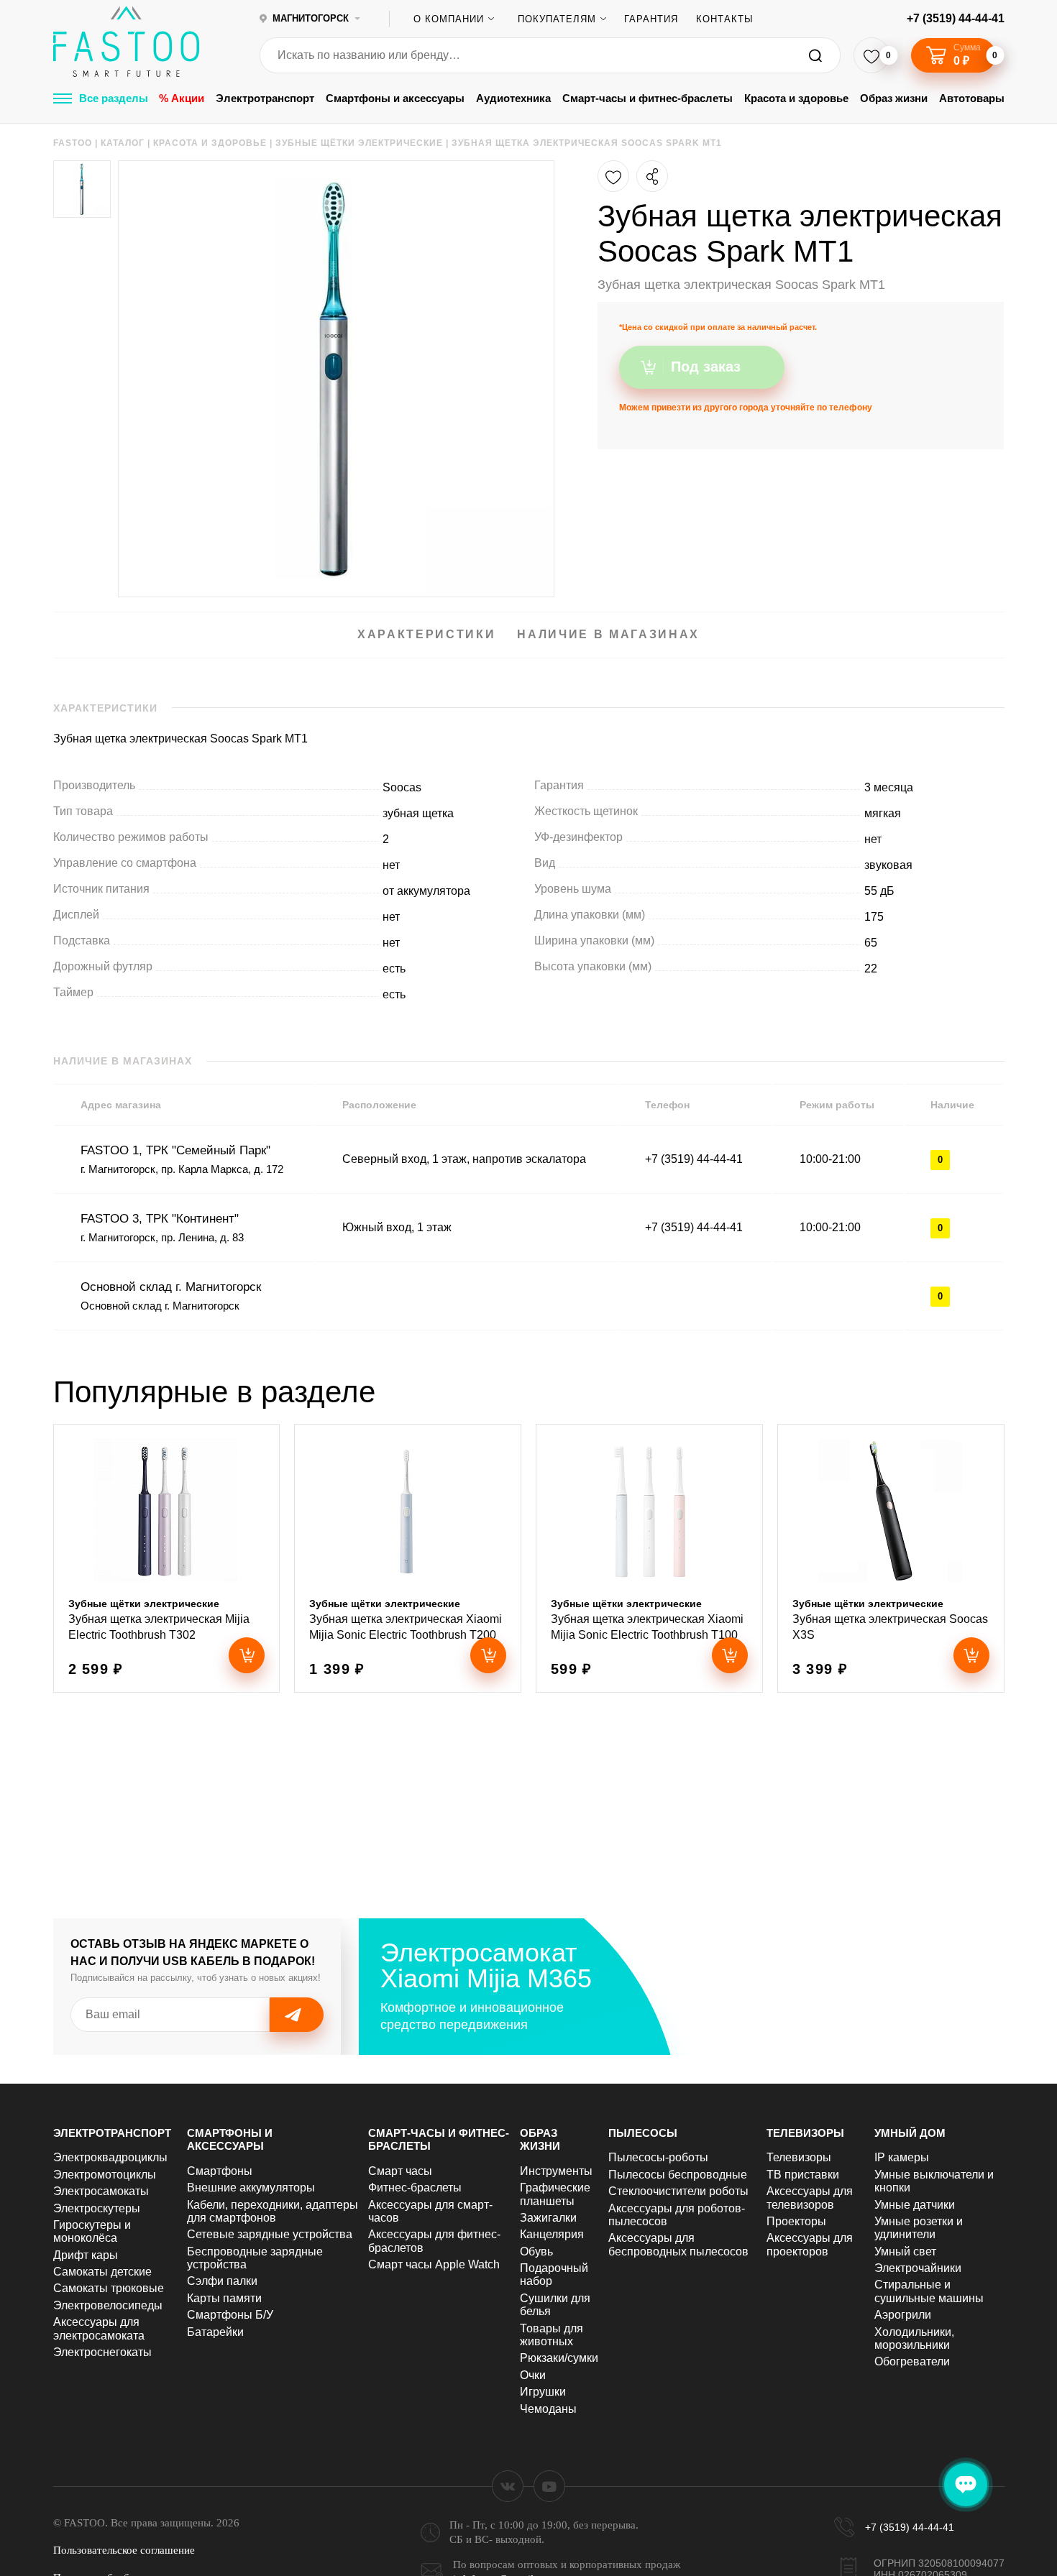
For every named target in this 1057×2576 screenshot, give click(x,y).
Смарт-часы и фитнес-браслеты (648, 98)
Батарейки (215, 2332)
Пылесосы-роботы (658, 2157)
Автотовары (972, 98)
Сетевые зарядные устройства (270, 2234)
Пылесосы (643, 2133)
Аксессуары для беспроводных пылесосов (678, 2244)
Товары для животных (552, 2335)
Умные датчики (915, 2205)
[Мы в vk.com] (508, 2486)
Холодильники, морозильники (914, 2338)
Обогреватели (912, 2361)
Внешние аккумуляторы (251, 2188)
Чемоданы (548, 2409)
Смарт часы (400, 2171)
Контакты (725, 19)
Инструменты (556, 2171)
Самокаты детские (102, 2272)
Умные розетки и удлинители (919, 2228)
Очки (533, 2375)
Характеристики (426, 634)
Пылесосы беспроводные (678, 2175)
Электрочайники (918, 2268)
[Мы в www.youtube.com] (549, 2486)
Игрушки (543, 2392)
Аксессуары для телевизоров (810, 2198)
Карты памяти (224, 2298)
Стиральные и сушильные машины (929, 2291)
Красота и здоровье (796, 98)
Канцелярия (552, 2234)
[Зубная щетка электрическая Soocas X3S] (891, 1558)
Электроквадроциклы (110, 2157)
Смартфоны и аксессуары (395, 98)
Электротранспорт (265, 98)
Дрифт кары (86, 2255)
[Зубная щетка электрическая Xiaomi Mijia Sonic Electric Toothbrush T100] (649, 1558)
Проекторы (796, 2221)
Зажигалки (548, 2218)
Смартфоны (220, 2171)
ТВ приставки (803, 2175)
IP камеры (902, 2157)
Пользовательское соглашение (124, 2550)
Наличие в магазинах (608, 634)
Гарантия (651, 19)
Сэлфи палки (222, 2281)
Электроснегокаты (102, 2352)
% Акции (182, 98)
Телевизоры (805, 2133)
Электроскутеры (97, 2208)
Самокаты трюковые (109, 2288)
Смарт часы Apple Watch (434, 2264)
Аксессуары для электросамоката (99, 2328)
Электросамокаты (101, 2191)
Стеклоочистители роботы (678, 2191)
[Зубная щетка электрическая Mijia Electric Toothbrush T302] (167, 1558)
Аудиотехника (513, 98)
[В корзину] (247, 1655)
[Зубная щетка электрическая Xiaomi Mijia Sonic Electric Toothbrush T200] (408, 1558)
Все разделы (114, 98)
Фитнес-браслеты (415, 2188)
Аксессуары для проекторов (810, 2244)
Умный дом (910, 2133)
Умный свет (905, 2251)
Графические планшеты (555, 2194)
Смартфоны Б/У (230, 2315)
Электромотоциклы (105, 2175)
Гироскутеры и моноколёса (92, 2231)
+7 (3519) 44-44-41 (956, 18)
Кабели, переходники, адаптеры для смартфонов (273, 2211)
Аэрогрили (903, 2315)
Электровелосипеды (108, 2305)
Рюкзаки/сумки (559, 2358)
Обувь (536, 2251)
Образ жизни (894, 98)
